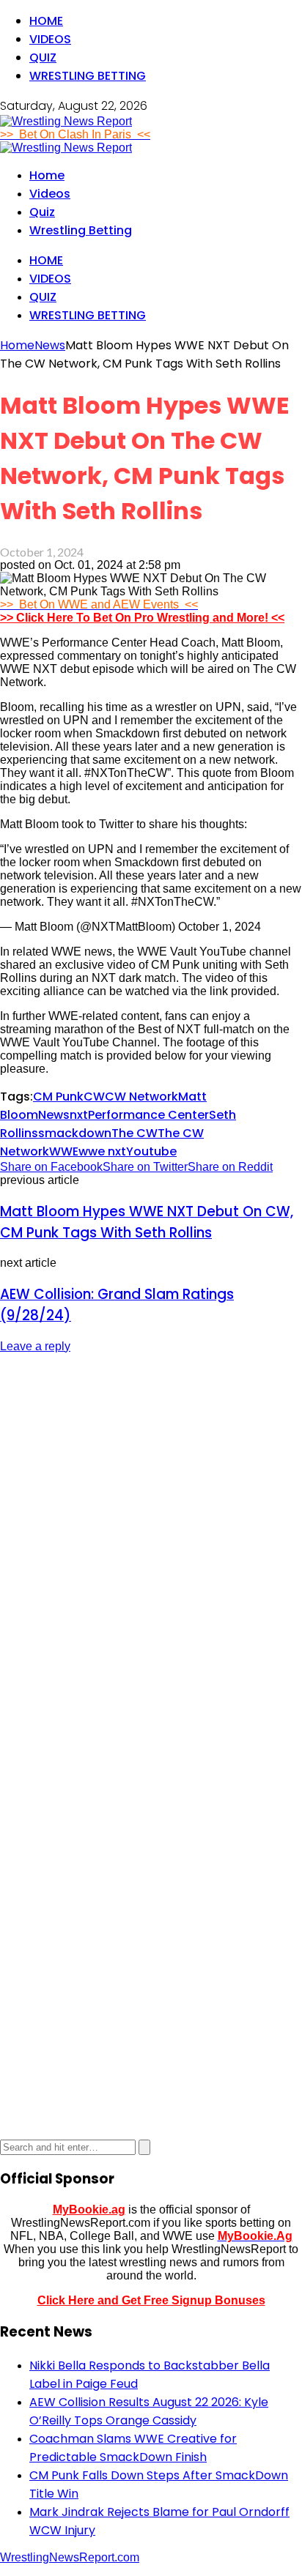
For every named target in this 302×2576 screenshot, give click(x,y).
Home (46, 21)
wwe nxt (102, 1151)
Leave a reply (35, 1346)
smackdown (75, 1133)
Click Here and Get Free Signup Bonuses (151, 2300)
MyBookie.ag (89, 2210)
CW (94, 1097)
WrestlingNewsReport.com (70, 2557)
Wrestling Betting (88, 76)
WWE (64, 1151)
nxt (79, 1115)
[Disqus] (151, 1549)
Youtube (151, 1151)
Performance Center (148, 1115)
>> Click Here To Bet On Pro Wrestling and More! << (142, 618)
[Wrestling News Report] (66, 121)
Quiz (43, 57)
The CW (135, 1133)
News (54, 1115)
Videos (50, 39)
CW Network (141, 1097)
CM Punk (58, 1097)
